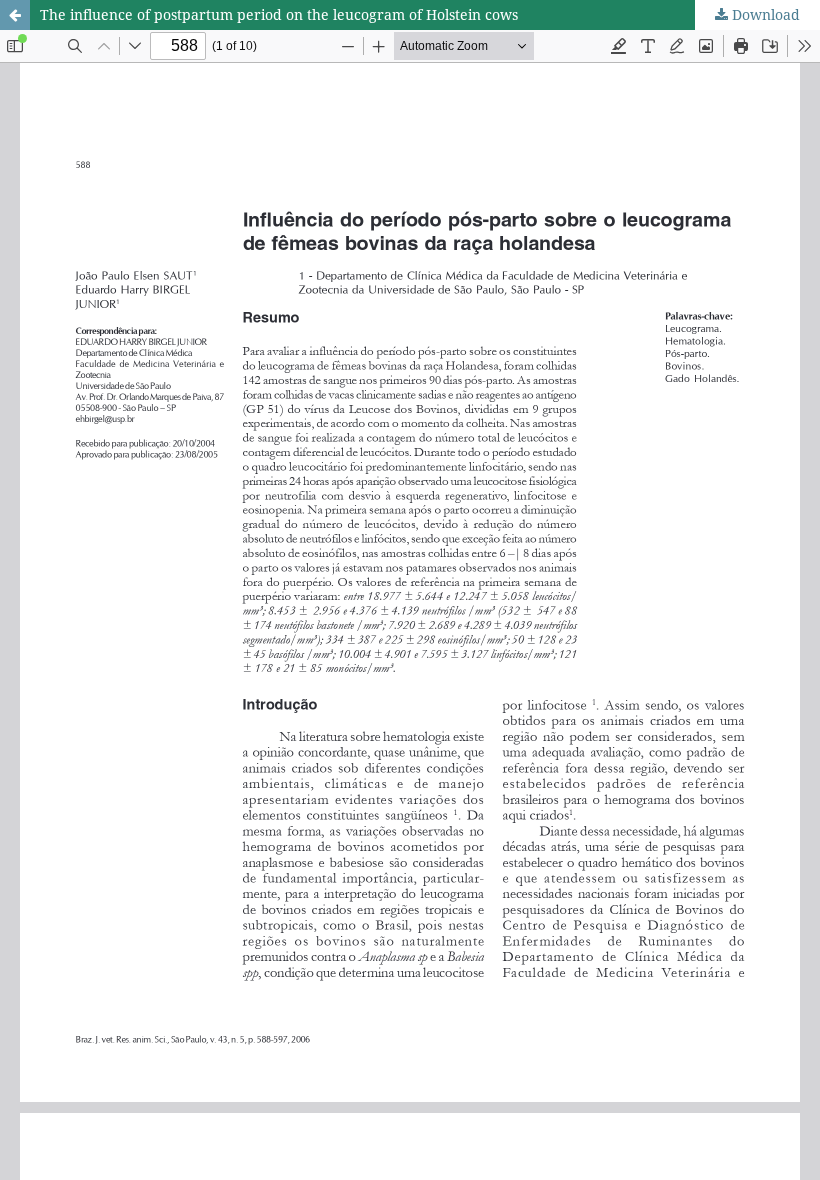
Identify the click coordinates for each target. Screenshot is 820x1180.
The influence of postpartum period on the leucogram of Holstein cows (279, 14)
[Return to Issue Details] (15, 15)
